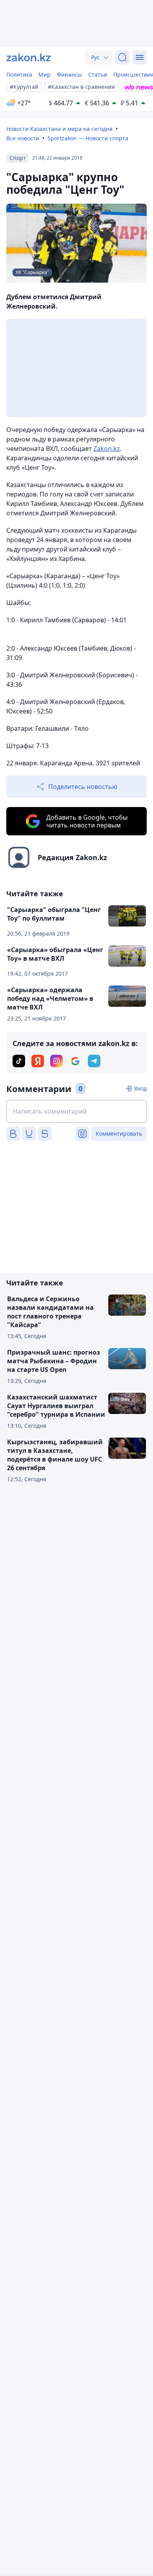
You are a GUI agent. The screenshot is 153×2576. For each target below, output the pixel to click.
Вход (140, 1088)
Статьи (98, 74)
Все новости (23, 138)
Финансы (69, 74)
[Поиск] (122, 57)
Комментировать (119, 1134)
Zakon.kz (107, 449)
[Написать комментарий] (76, 1111)
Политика (19, 74)
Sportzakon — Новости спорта (88, 138)
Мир (45, 74)
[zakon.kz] (29, 57)
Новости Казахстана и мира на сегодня (59, 129)
